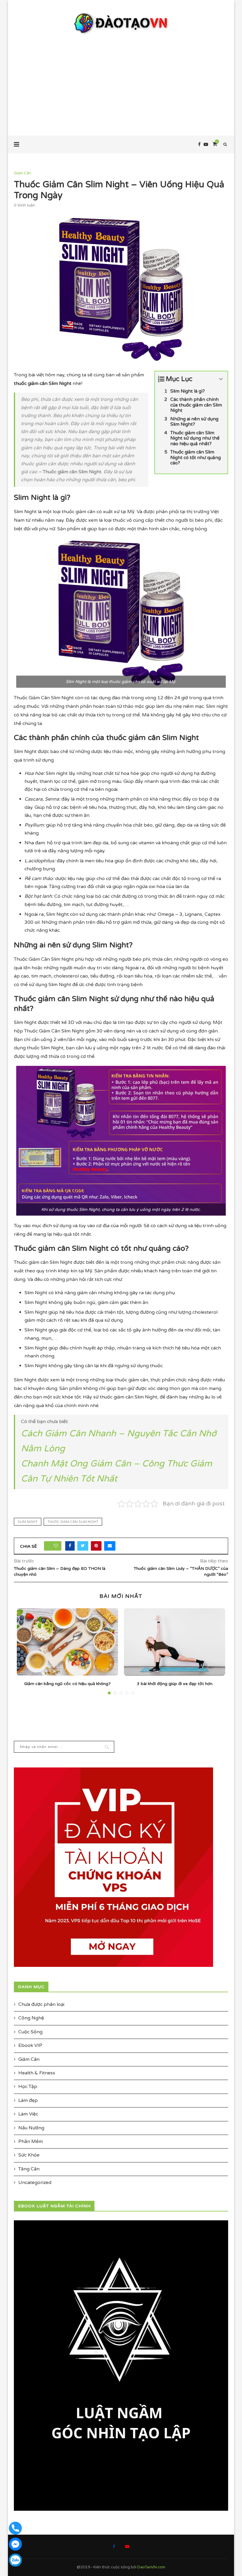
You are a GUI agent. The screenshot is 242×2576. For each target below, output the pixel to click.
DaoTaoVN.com (151, 2567)
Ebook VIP (30, 2045)
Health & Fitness (37, 2073)
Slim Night (28, 1522)
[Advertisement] (121, 79)
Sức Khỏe (29, 2155)
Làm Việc (28, 2114)
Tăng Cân (29, 2169)
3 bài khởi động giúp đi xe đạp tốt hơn (175, 1684)
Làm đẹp (28, 2100)
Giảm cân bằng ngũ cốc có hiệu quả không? (67, 1684)
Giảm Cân (23, 173)
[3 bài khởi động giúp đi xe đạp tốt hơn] (175, 1642)
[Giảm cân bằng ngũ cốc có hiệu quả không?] (67, 1642)
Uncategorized (35, 2183)
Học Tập (28, 2087)
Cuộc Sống (30, 2032)
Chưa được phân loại (41, 2004)
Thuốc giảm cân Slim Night (73, 1522)
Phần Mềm (31, 2141)
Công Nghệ (31, 2018)
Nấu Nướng (31, 2128)
